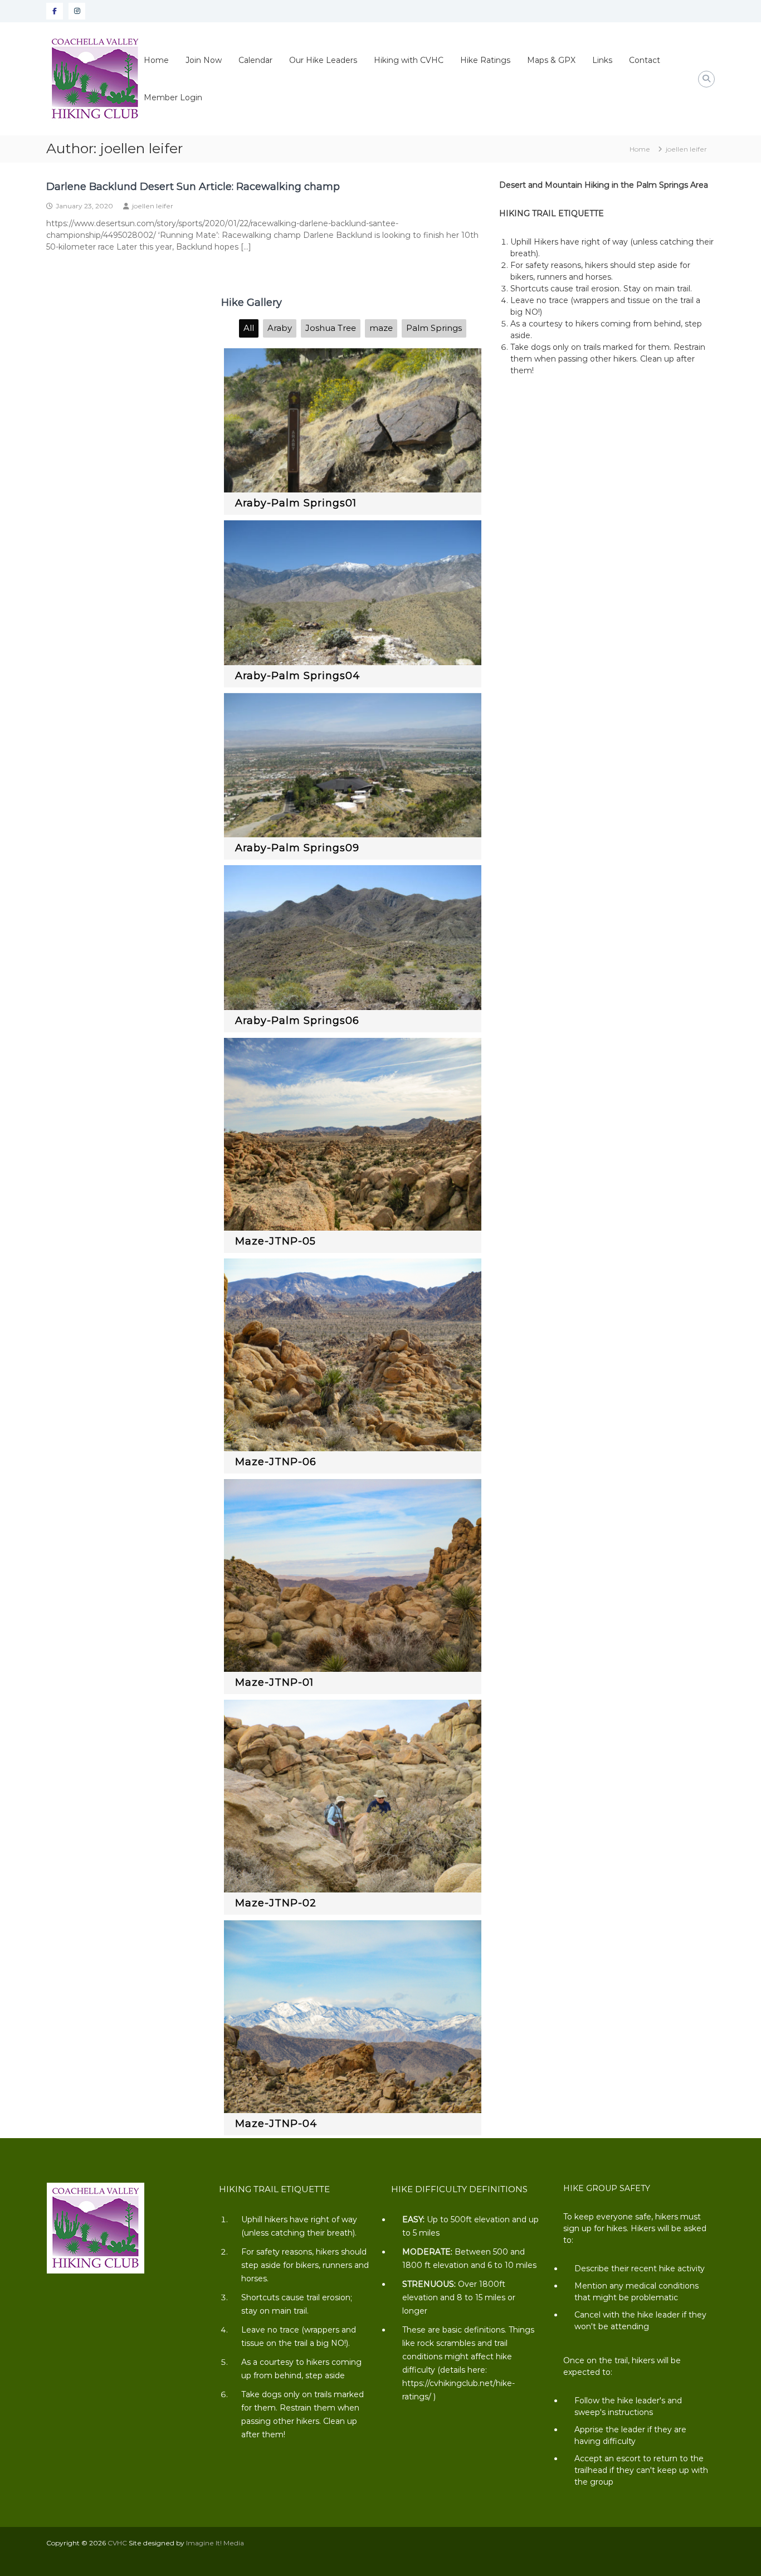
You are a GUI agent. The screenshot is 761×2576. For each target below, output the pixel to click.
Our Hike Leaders (323, 60)
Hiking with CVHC (409, 60)
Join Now (204, 60)
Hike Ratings (485, 60)
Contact (645, 60)
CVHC (117, 2543)
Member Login (173, 97)
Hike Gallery (252, 303)
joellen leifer (153, 206)
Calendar (255, 60)
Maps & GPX (551, 60)
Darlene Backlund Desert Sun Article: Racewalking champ (193, 187)
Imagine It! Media (215, 2543)
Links (602, 60)
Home (156, 60)
